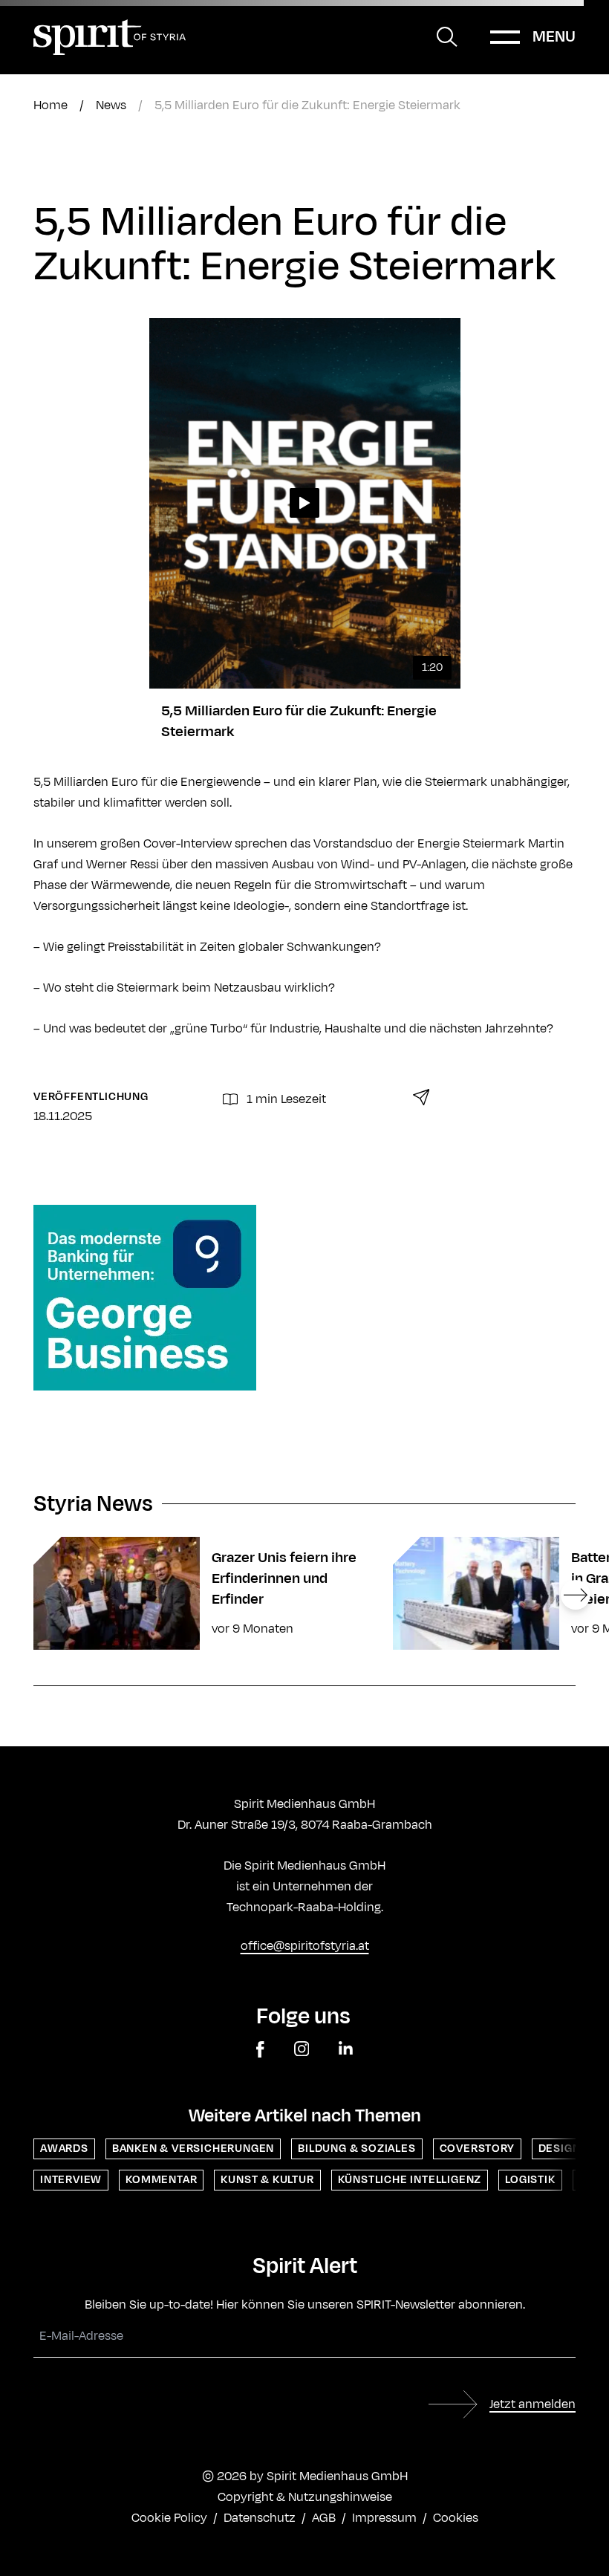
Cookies (456, 2518)
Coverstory (477, 2149)
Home (51, 105)
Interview (71, 2180)
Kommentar (161, 2180)
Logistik (530, 2180)
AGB (324, 2518)
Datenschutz (260, 2518)
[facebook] (260, 2050)
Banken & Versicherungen (193, 2149)
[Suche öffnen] (447, 37)
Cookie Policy (169, 2518)
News (111, 105)
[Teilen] (421, 1097)
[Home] (110, 37)
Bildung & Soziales (356, 2149)
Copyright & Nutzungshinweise (305, 2497)
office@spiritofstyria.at (305, 1946)
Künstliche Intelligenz (410, 2180)
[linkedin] (346, 2050)
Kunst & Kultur (267, 2180)
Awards (64, 2149)
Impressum (384, 2518)
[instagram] (302, 2050)
